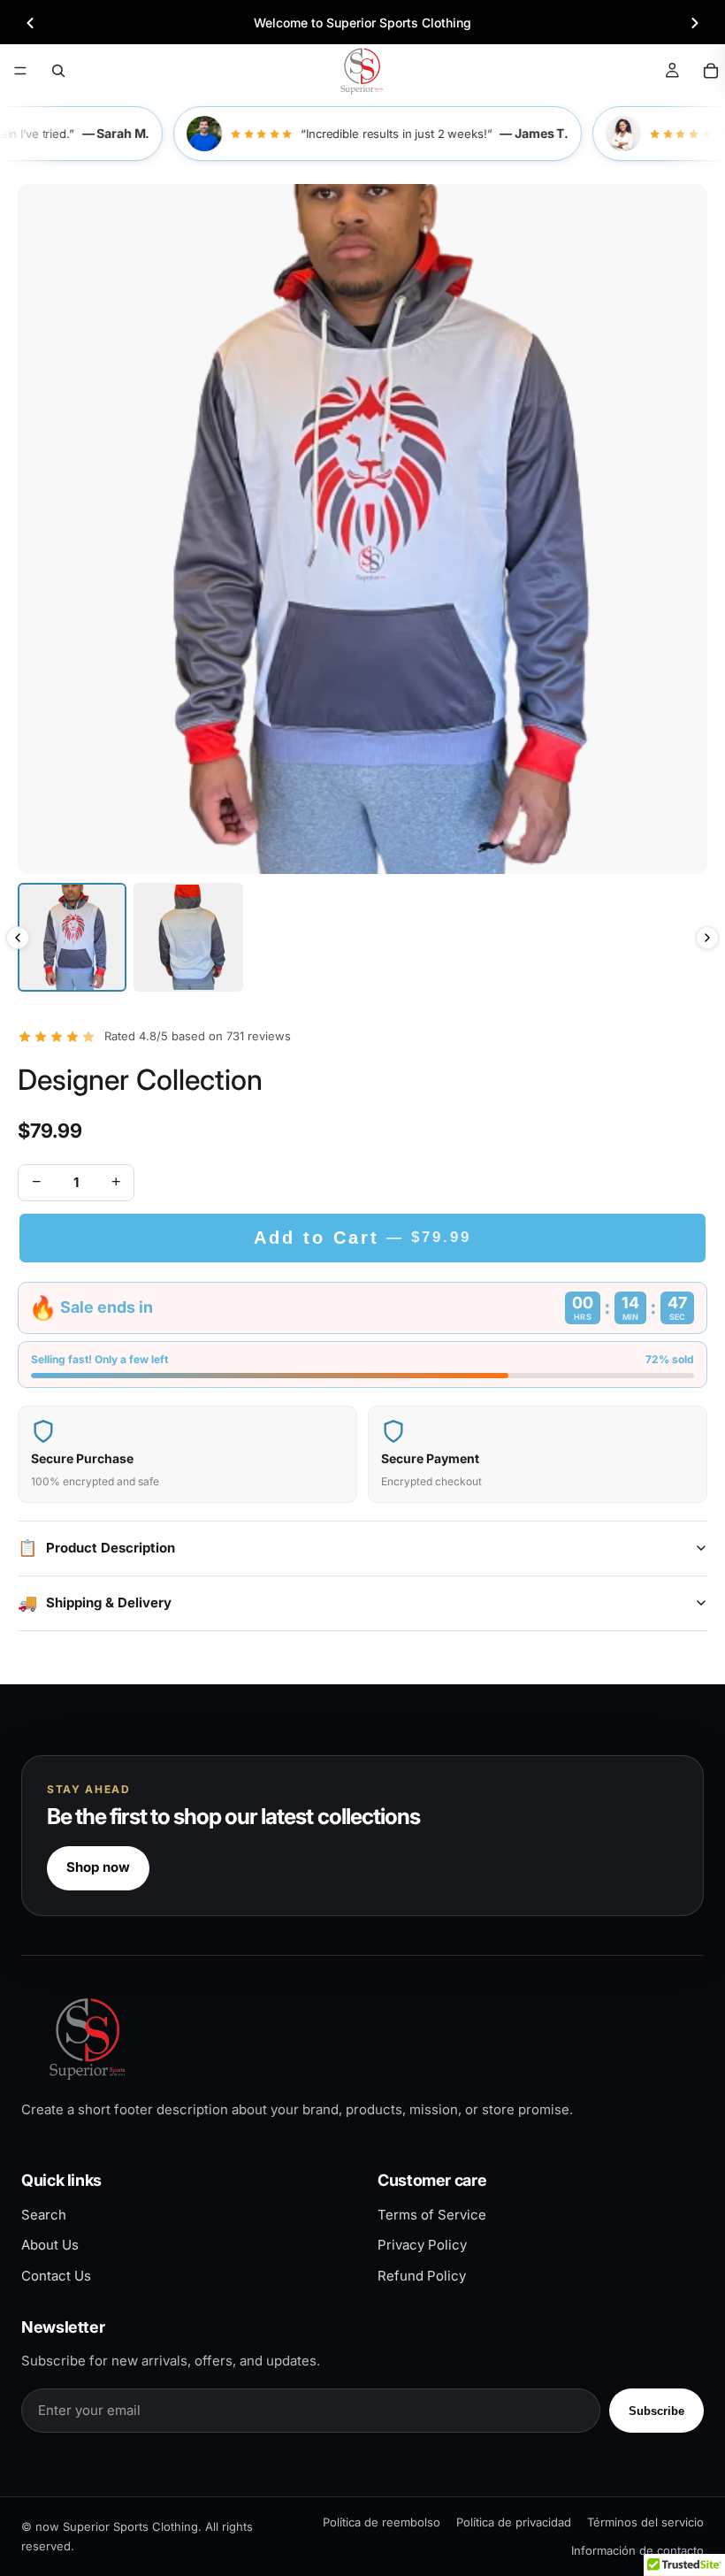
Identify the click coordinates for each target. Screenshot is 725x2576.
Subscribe (656, 2411)
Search (44, 2215)
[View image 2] (188, 937)
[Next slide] (695, 23)
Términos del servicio (645, 2522)
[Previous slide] (30, 23)
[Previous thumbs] (18, 938)
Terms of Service (432, 2215)
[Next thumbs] (707, 938)
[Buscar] (58, 71)
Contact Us (56, 2276)
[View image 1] (72, 937)
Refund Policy (422, 2276)
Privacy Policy (422, 2245)
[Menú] (20, 71)
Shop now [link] (98, 1867)
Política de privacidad (514, 2522)
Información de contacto (637, 2550)
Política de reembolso (382, 2522)
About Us (50, 2245)
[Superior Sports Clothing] (362, 2039)
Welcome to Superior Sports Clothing (362, 23)
